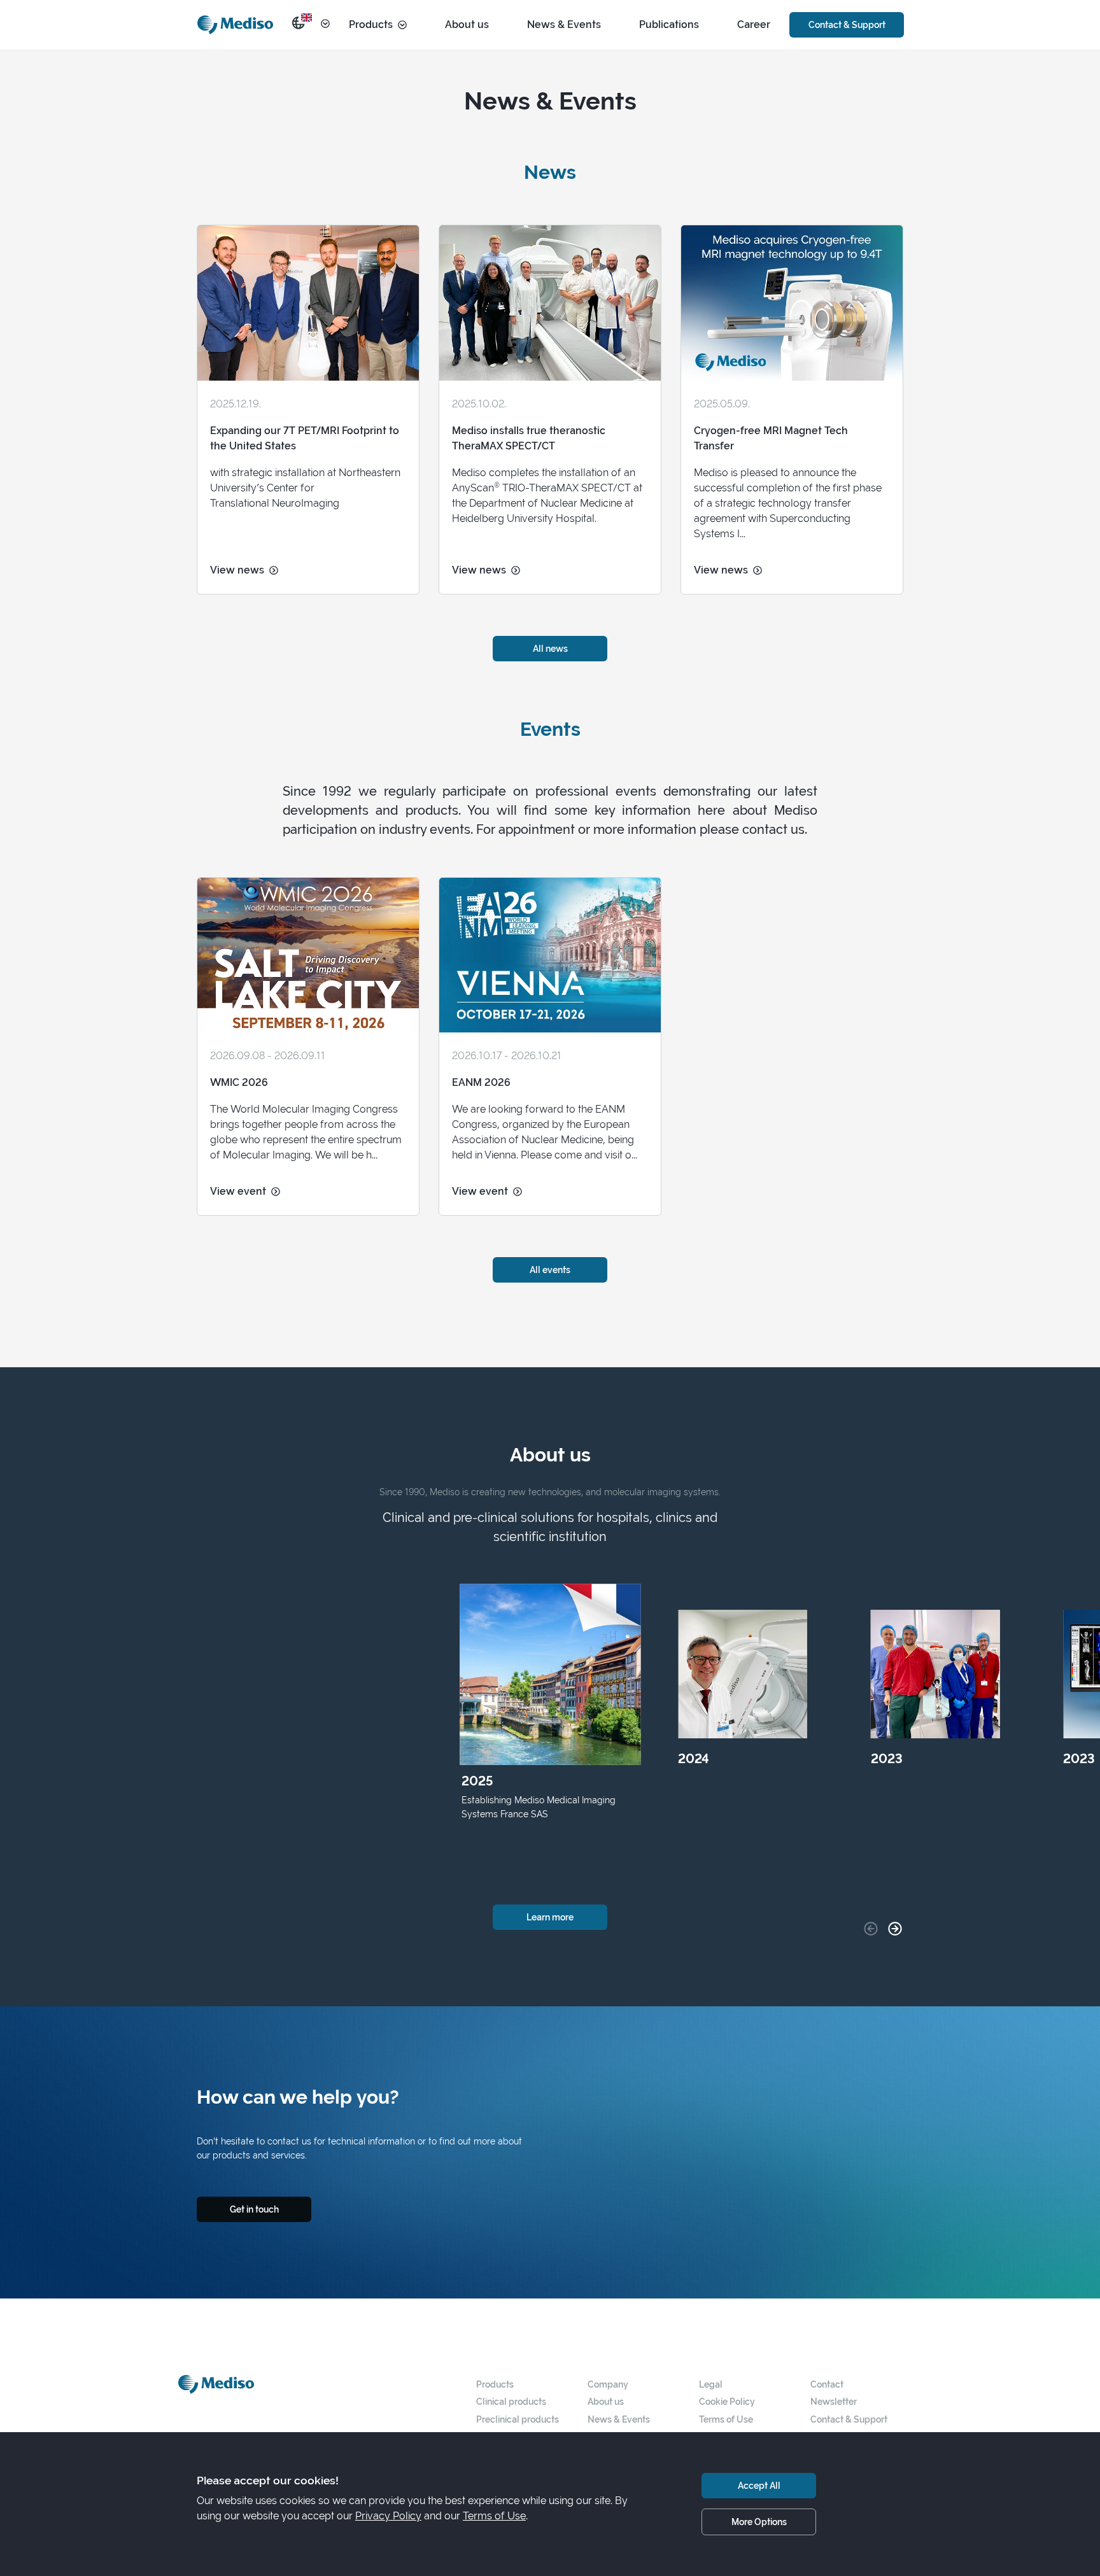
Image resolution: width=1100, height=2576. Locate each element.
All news (550, 648)
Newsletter (834, 2401)
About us (467, 25)
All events (550, 1270)
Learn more (550, 1917)
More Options (759, 2522)
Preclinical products (518, 2419)
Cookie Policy (727, 2401)
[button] (895, 1929)
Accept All (759, 2485)
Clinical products (511, 2401)
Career (754, 25)
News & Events (564, 25)
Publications (669, 25)
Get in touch (254, 2209)
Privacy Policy (388, 2516)
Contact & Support (847, 25)
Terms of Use (726, 2419)
